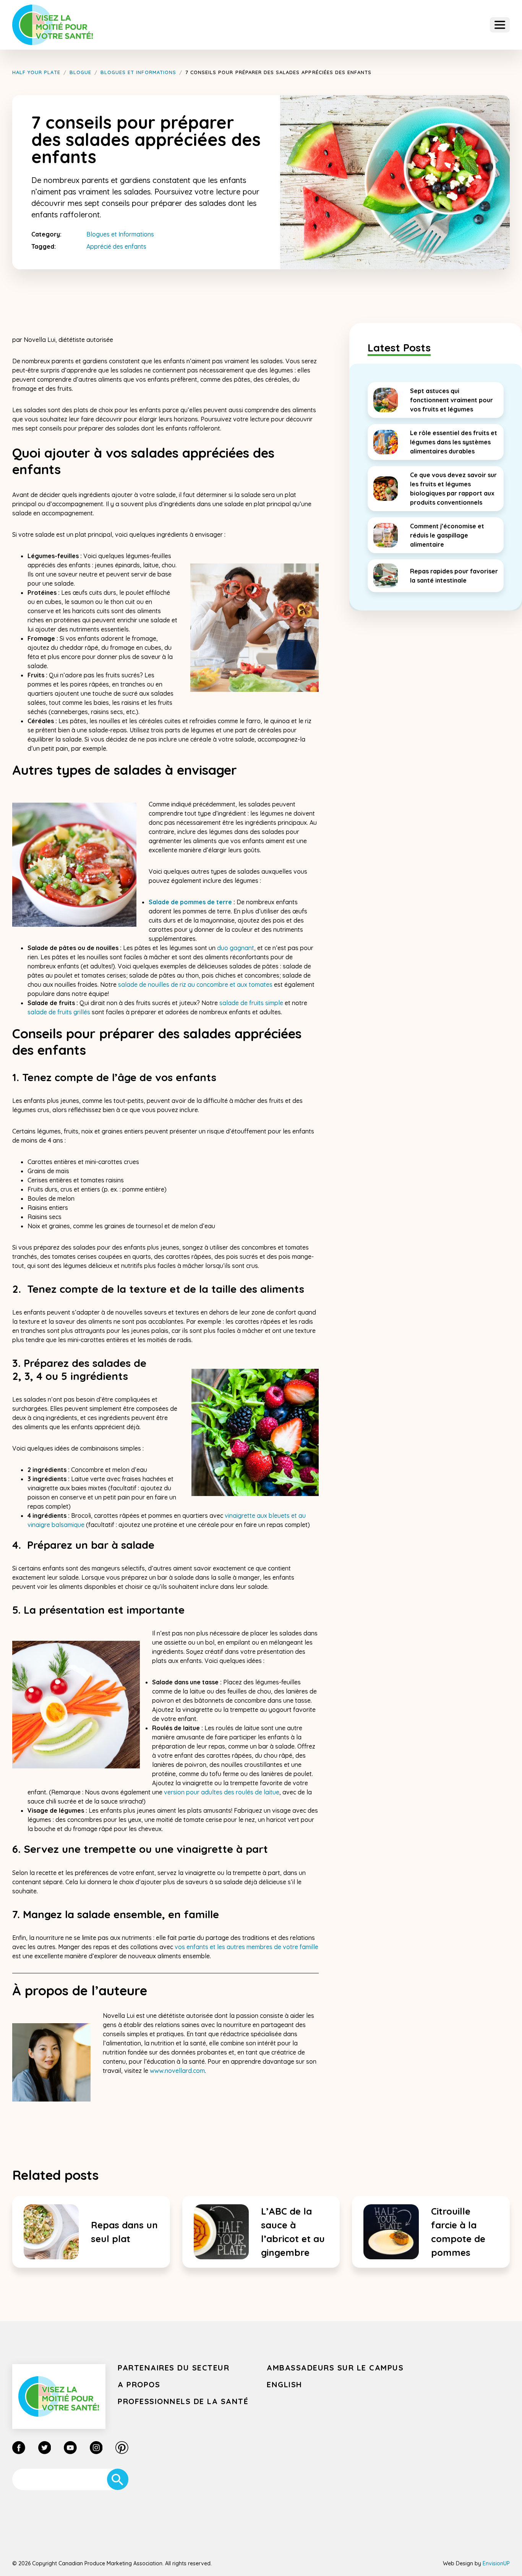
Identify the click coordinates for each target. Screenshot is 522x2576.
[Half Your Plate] (53, 25)
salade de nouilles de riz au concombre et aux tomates (195, 984)
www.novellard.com (177, 2071)
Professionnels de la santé (183, 2401)
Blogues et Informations (120, 234)
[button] (500, 25)
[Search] (118, 2479)
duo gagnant (236, 948)
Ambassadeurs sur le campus (335, 2368)
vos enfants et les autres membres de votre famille (246, 1947)
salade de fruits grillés (59, 1012)
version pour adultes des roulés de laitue (222, 1792)
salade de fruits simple (251, 1003)
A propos (139, 2384)
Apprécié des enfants (116, 246)
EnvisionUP (496, 2563)
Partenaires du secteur (173, 2368)
